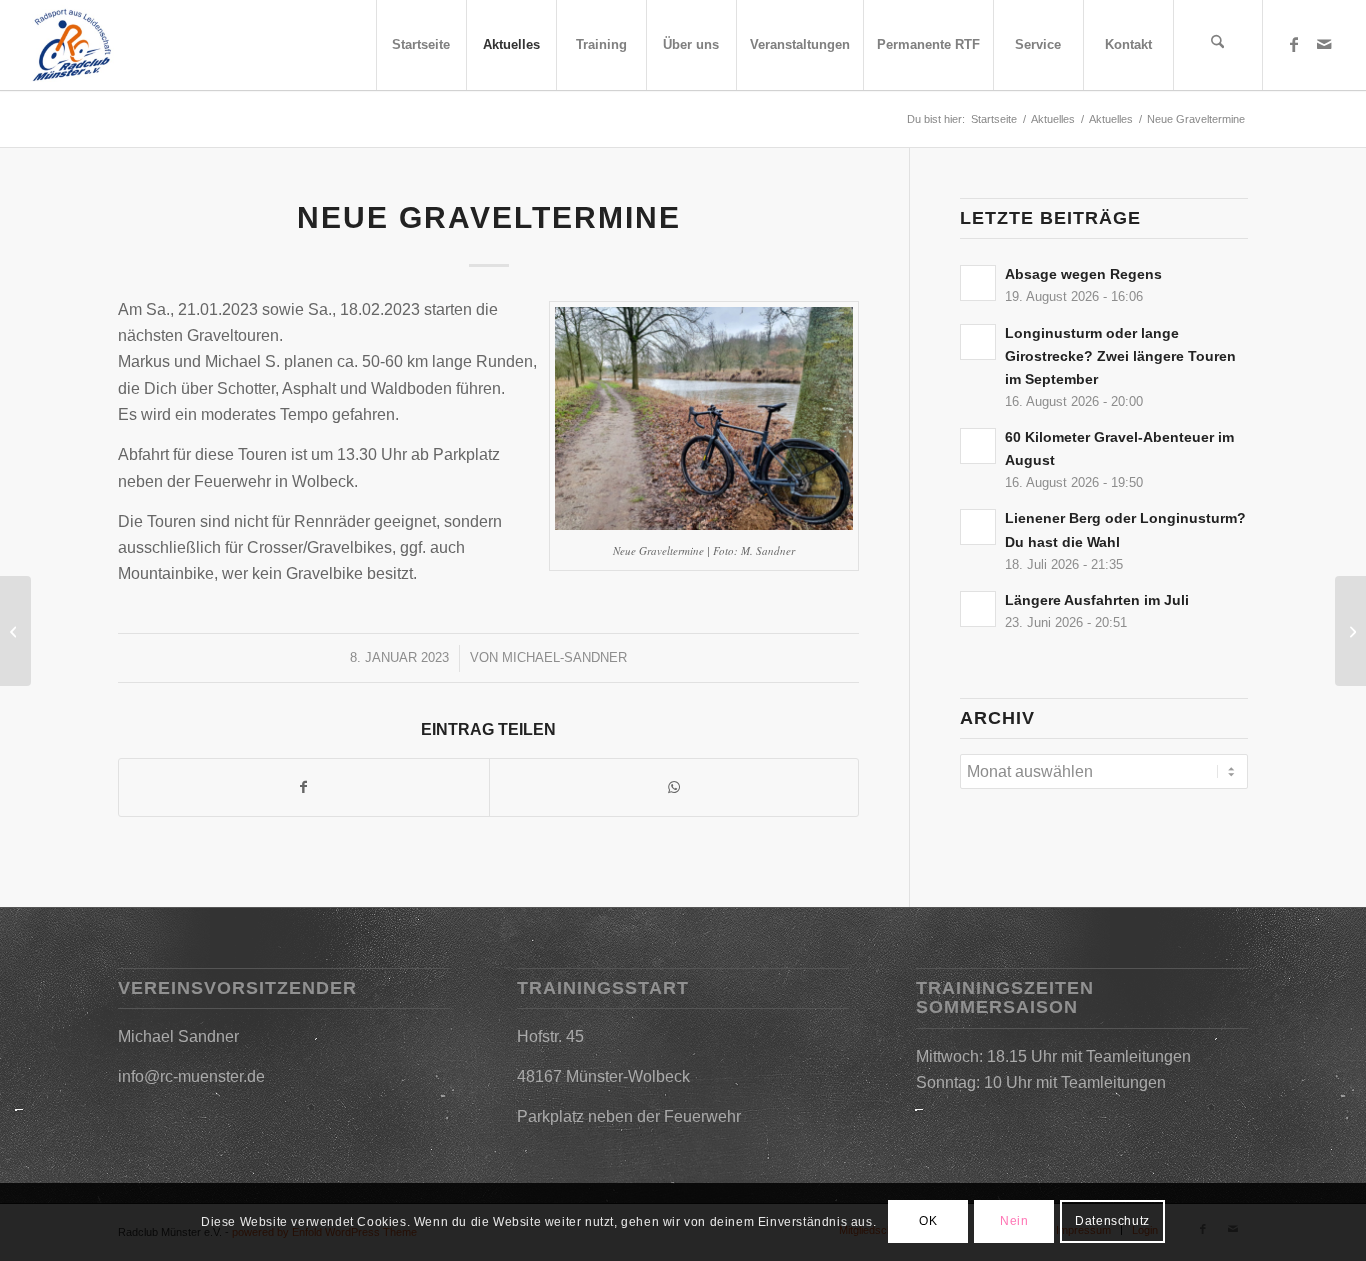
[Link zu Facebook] (1294, 44)
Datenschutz (1112, 1222)
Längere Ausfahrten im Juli (1097, 600)
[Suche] (1218, 45)
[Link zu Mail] (1324, 44)
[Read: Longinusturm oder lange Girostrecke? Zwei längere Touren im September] (978, 342)
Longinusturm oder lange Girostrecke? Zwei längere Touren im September (1120, 356)
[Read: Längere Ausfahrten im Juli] (978, 609)
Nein (1014, 1222)
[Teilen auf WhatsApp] (674, 787)
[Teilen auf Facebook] (303, 787)
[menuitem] (421, 45)
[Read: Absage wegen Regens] (978, 283)
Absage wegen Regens (1083, 274)
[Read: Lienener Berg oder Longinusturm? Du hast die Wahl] (978, 527)
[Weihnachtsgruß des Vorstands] (15, 631)
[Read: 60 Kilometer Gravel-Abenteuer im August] (978, 446)
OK (928, 1222)
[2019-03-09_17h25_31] (71, 45)
